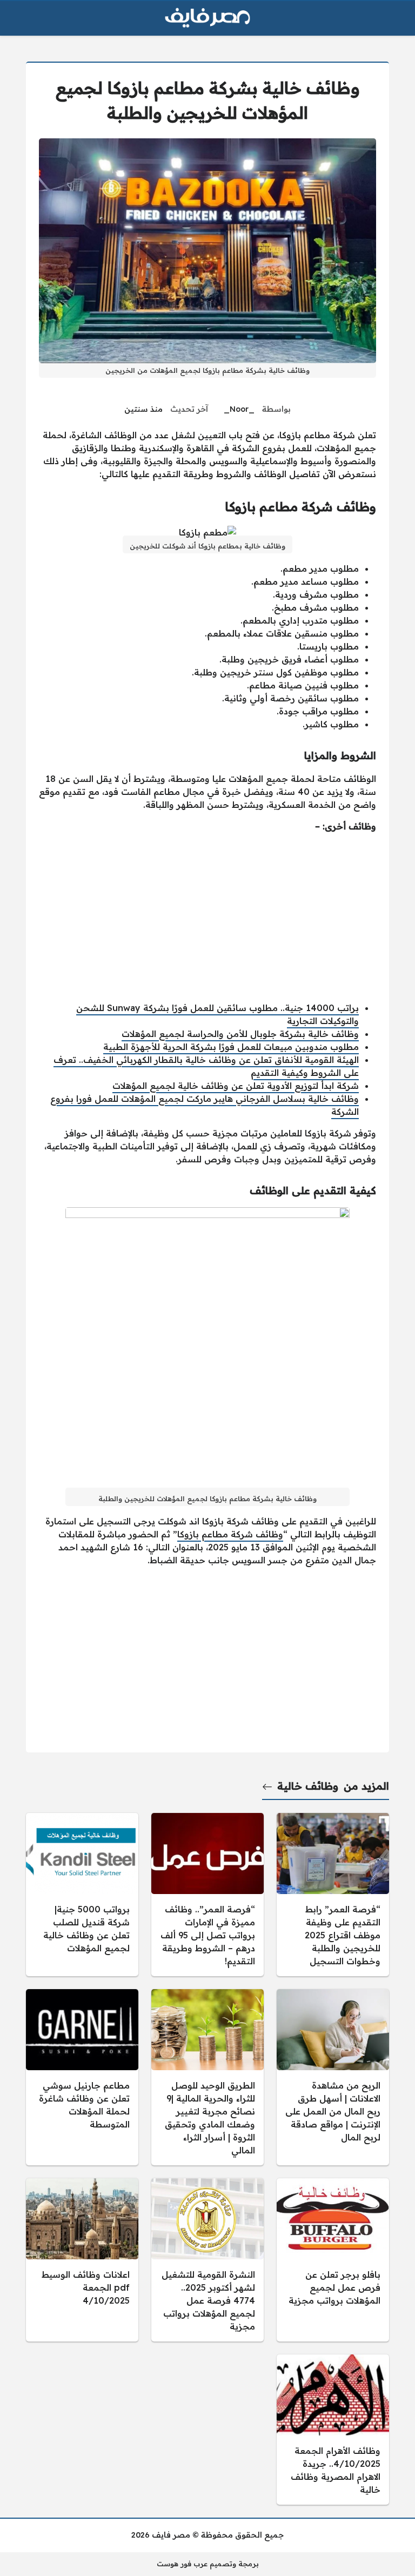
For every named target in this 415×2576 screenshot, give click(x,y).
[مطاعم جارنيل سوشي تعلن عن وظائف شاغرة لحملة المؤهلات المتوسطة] (82, 2077)
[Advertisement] (207, 917)
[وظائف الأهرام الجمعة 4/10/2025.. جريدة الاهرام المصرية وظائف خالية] (333, 2430)
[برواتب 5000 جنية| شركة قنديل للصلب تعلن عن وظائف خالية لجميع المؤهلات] (82, 1895)
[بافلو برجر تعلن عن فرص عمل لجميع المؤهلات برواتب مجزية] (333, 2260)
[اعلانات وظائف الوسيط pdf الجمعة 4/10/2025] (82, 2260)
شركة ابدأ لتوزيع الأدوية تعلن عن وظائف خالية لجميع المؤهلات (236, 1086)
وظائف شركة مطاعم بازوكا (230, 1534)
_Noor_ (239, 409)
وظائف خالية (308, 1786)
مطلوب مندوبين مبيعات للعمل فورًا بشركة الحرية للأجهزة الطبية (231, 1047)
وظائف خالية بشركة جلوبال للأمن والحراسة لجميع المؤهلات (240, 1034)
